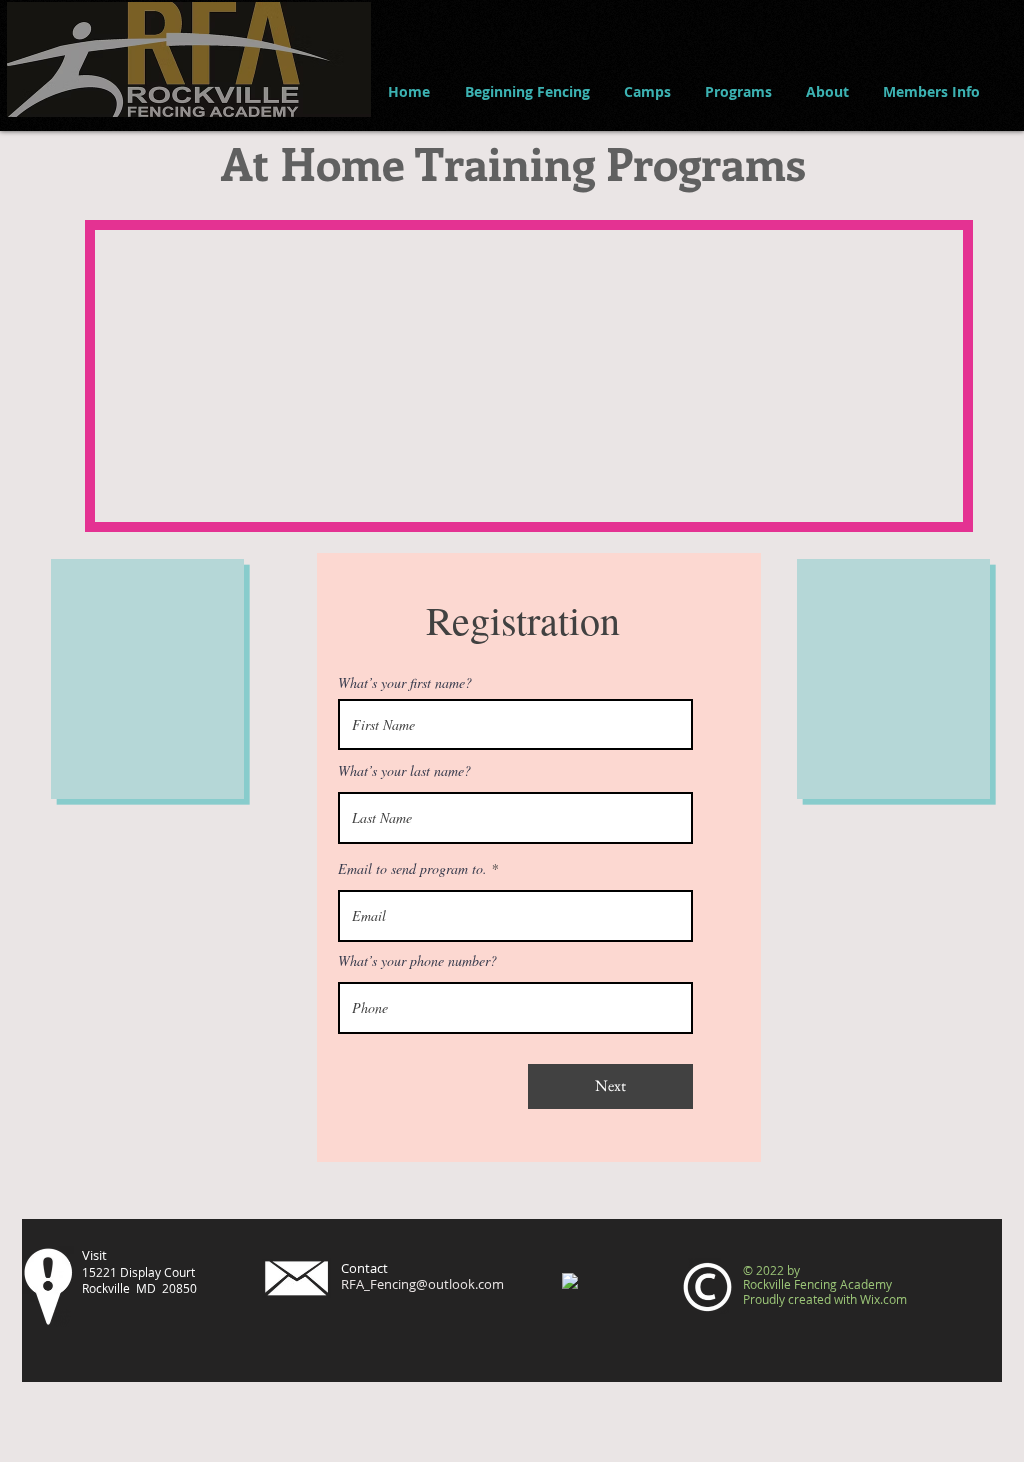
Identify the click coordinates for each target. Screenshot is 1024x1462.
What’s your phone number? (417, 961)
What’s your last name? (404, 771)
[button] (527, 91)
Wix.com (883, 1299)
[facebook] (570, 1281)
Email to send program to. (412, 869)
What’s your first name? (405, 683)
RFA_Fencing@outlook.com (422, 1284)
